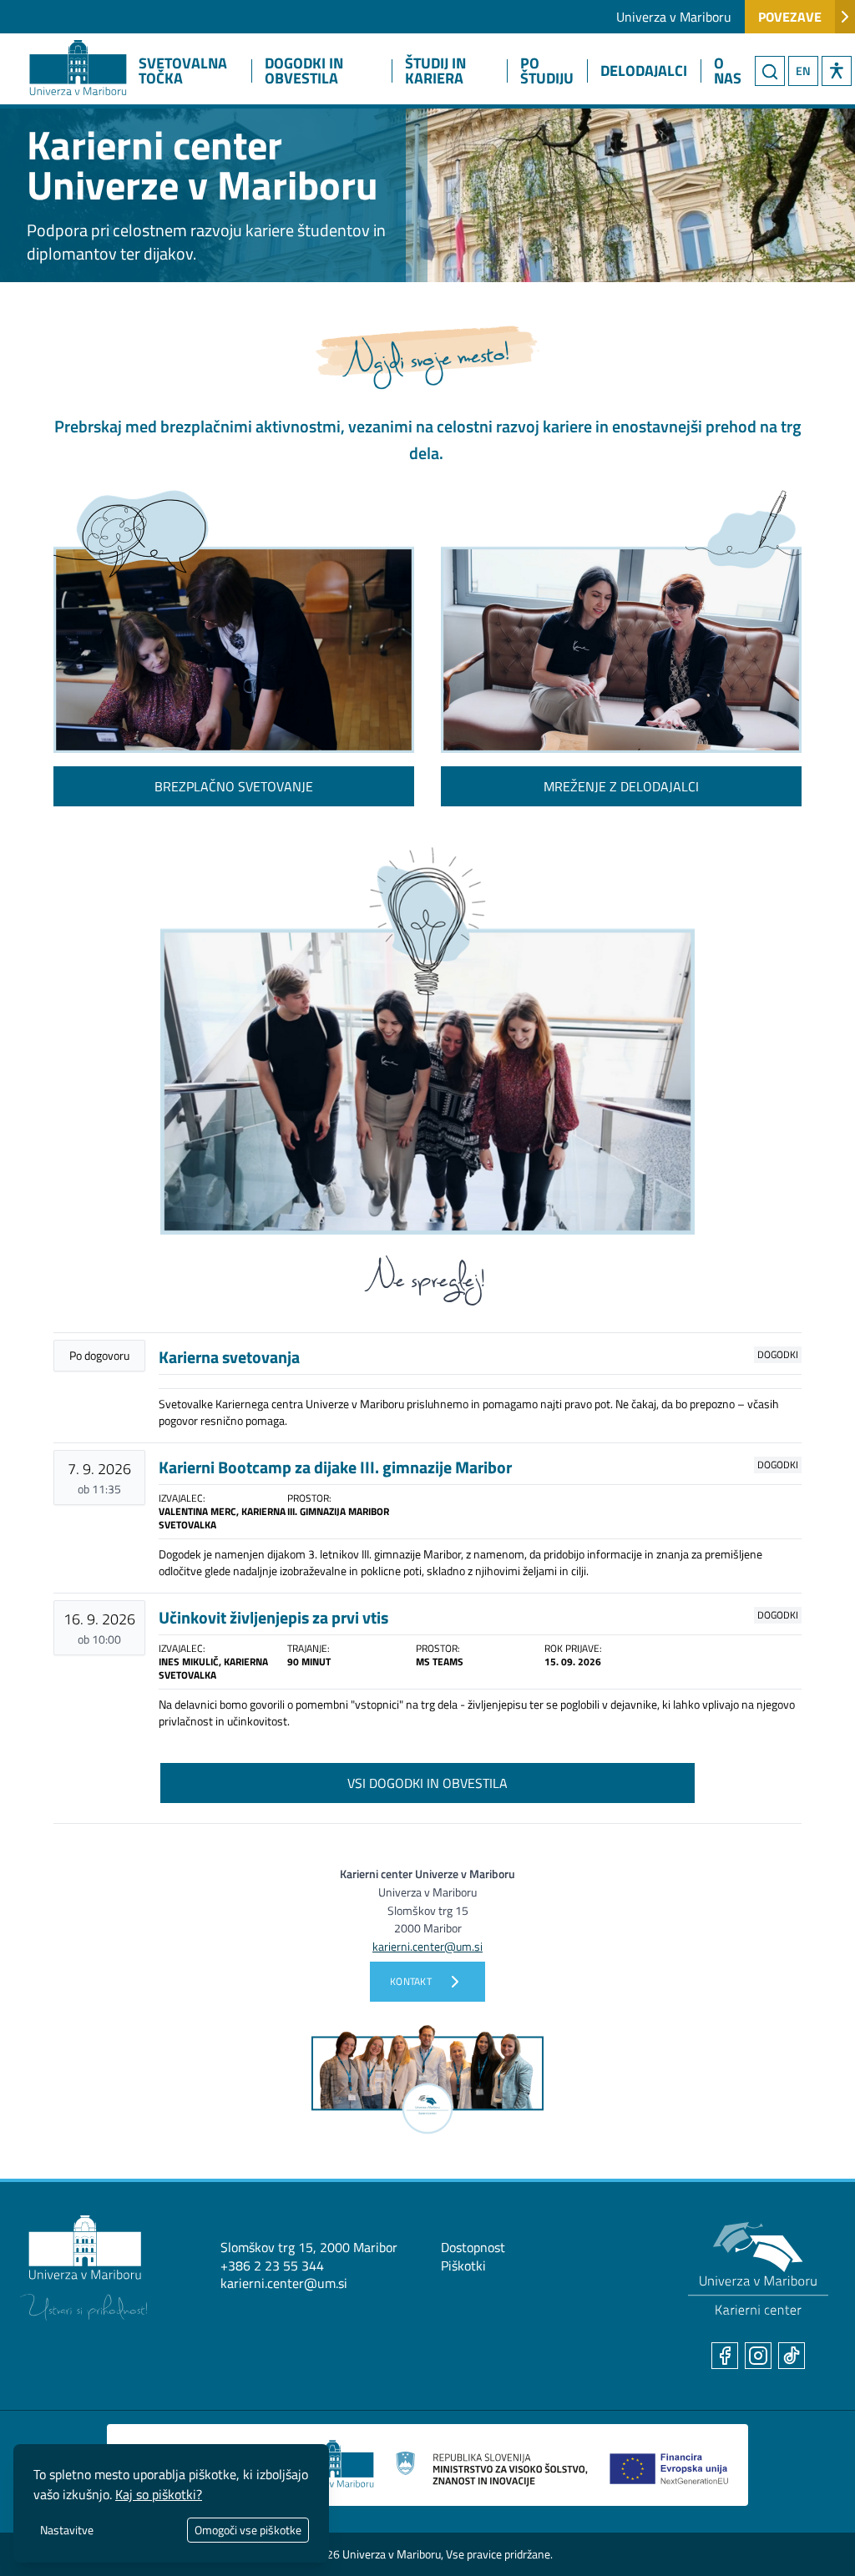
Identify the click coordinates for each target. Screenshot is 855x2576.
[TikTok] (792, 2356)
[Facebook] (725, 2356)
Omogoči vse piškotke (248, 2530)
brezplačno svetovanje (234, 786)
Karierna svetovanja (229, 1357)
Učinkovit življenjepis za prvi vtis (273, 1617)
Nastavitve (67, 2530)
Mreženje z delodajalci (621, 786)
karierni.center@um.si (284, 2283)
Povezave (790, 17)
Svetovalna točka (183, 71)
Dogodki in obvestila (304, 71)
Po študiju (547, 71)
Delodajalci (644, 71)
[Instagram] (758, 2356)
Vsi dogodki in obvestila (427, 1783)
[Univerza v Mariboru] (83, 2268)
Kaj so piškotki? (159, 2494)
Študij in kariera (435, 71)
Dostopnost (473, 2247)
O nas (728, 71)
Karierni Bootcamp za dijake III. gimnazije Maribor (335, 1467)
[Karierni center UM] (758, 2269)
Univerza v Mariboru (674, 17)
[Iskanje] (770, 71)
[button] (837, 71)
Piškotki (463, 2265)
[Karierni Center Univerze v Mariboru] (63, 48)
